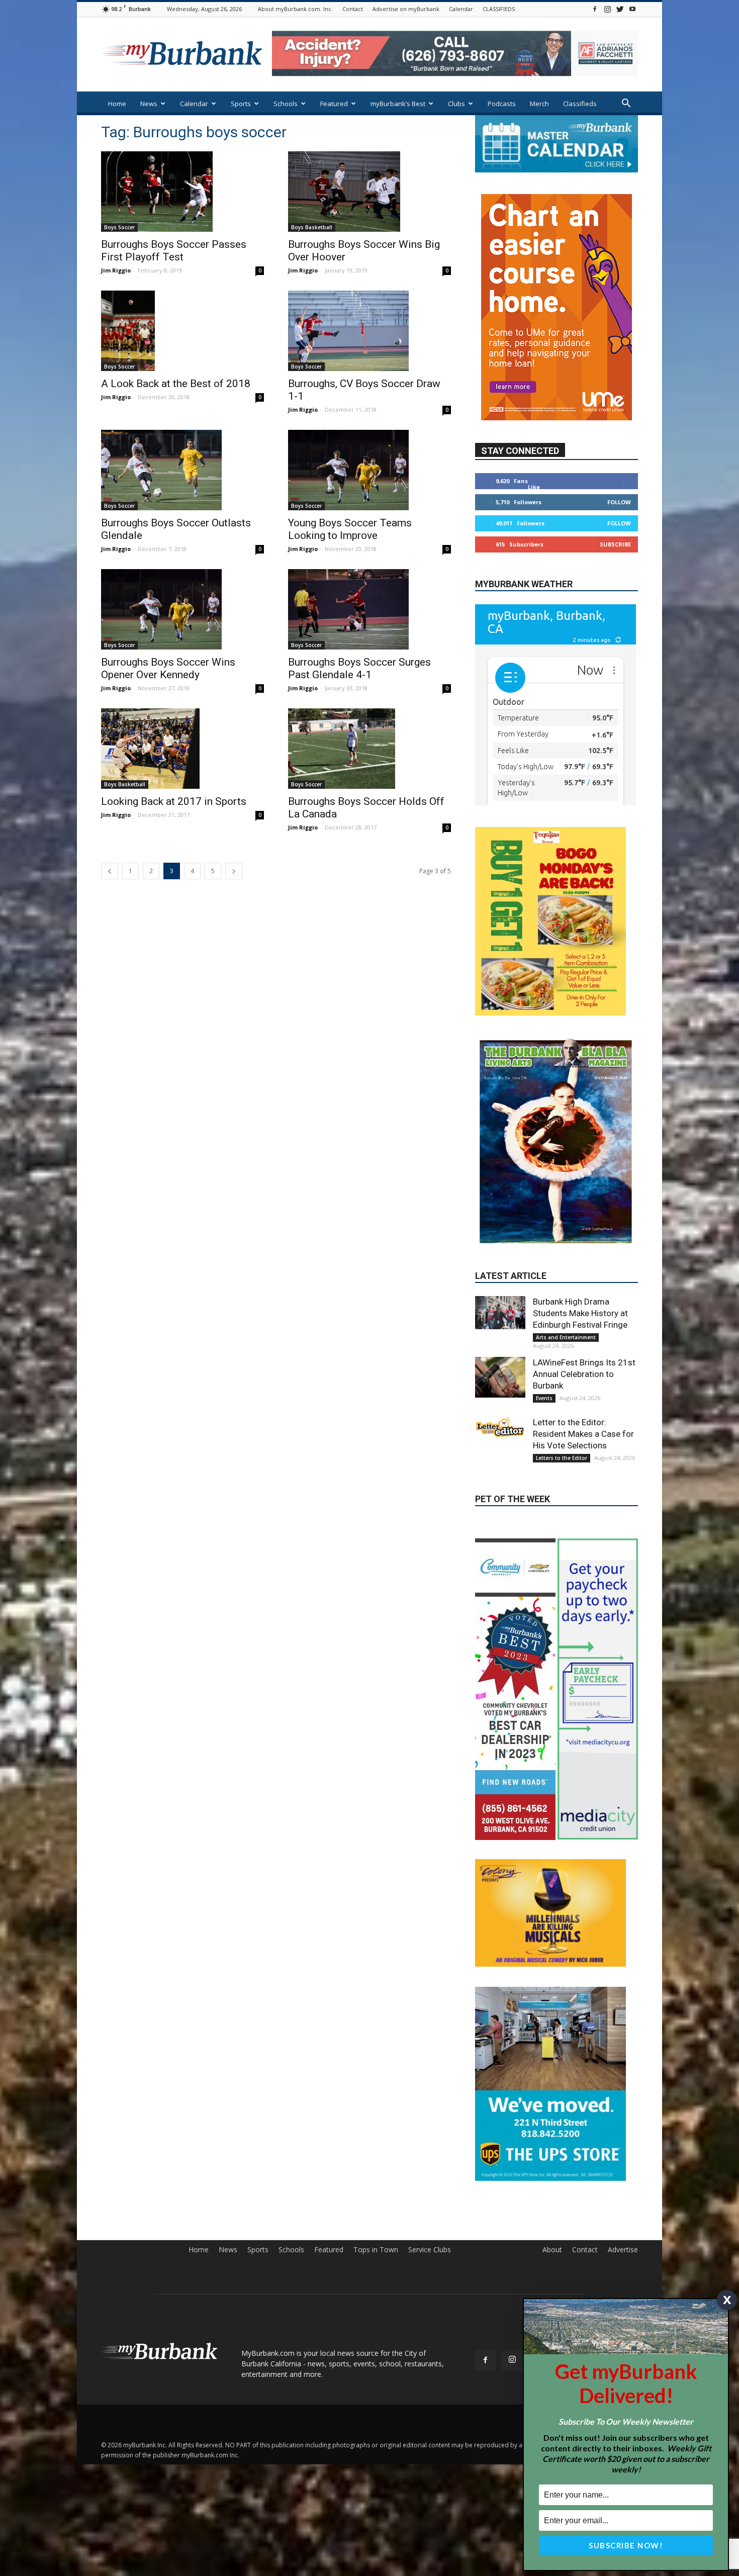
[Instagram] (607, 9)
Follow (619, 502)
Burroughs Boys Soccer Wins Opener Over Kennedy (168, 668)
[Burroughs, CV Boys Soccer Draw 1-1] (369, 331)
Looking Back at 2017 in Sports (174, 801)
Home (117, 104)
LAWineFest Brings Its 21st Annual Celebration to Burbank (584, 1290)
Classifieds (580, 104)
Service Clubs (430, 2165)
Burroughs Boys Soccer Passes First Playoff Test (174, 251)
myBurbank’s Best (398, 104)
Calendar (461, 9)
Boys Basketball (312, 227)
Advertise (623, 2165)
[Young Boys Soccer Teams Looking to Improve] (369, 470)
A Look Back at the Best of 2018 (176, 384)
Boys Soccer (119, 227)
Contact (353, 9)
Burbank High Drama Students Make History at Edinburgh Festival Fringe (580, 1229)
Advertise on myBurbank (406, 9)
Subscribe (615, 544)
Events (544, 1314)
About (552, 2165)
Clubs (456, 104)
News (149, 104)
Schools (286, 104)
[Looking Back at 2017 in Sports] (182, 749)
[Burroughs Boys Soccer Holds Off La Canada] (369, 749)
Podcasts (502, 104)
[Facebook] (595, 9)
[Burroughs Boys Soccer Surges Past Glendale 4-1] (369, 609)
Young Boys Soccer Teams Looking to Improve (350, 529)
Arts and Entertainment (566, 1253)
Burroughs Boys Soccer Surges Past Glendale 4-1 (359, 668)
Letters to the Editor (562, 1373)
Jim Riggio (116, 270)
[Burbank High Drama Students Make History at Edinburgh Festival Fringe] (500, 1228)
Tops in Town (376, 2165)
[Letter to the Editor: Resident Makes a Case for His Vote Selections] (500, 1343)
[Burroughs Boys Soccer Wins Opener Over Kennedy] (182, 609)
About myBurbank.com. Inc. (295, 9)
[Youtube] (632, 9)
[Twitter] (620, 9)
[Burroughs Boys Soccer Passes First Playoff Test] (182, 192)
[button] (626, 104)
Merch (539, 104)
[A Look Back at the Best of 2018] (182, 331)
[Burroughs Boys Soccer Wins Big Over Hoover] (369, 192)
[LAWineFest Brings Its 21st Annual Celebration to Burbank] (500, 1293)
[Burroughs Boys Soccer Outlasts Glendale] (182, 470)
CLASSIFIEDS (499, 9)
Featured (334, 104)
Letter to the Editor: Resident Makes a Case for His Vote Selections (583, 1349)
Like (534, 487)
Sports (241, 104)
